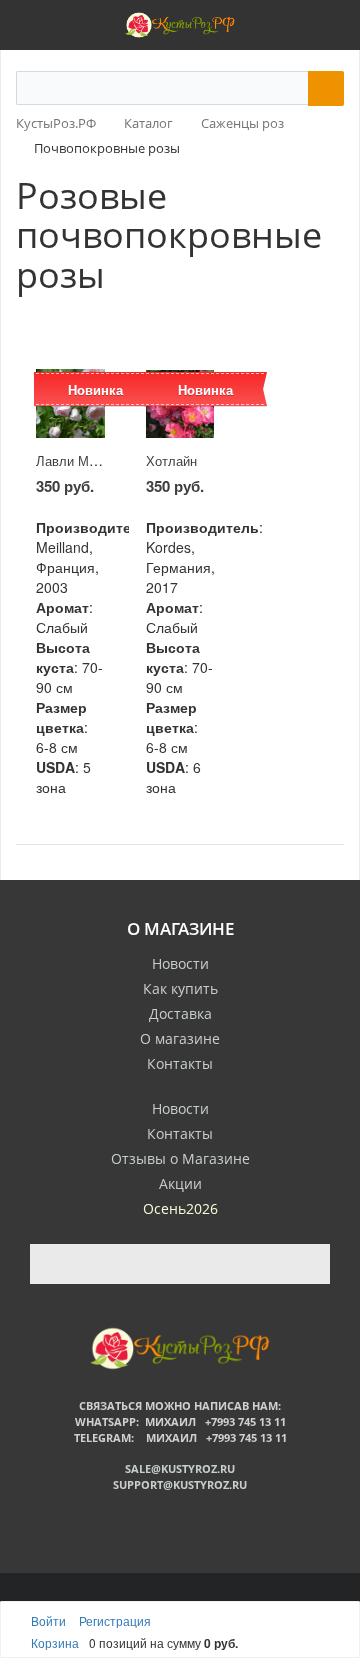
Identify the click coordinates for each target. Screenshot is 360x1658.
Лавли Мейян (76, 460)
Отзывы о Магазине (180, 1158)
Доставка (180, 1013)
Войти (50, 1620)
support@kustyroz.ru (180, 1484)
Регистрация (115, 1620)
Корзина (55, 1642)
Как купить (180, 988)
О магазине (180, 1038)
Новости (180, 963)
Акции (180, 1183)
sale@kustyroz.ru (180, 1468)
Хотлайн (171, 460)
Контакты (180, 1063)
